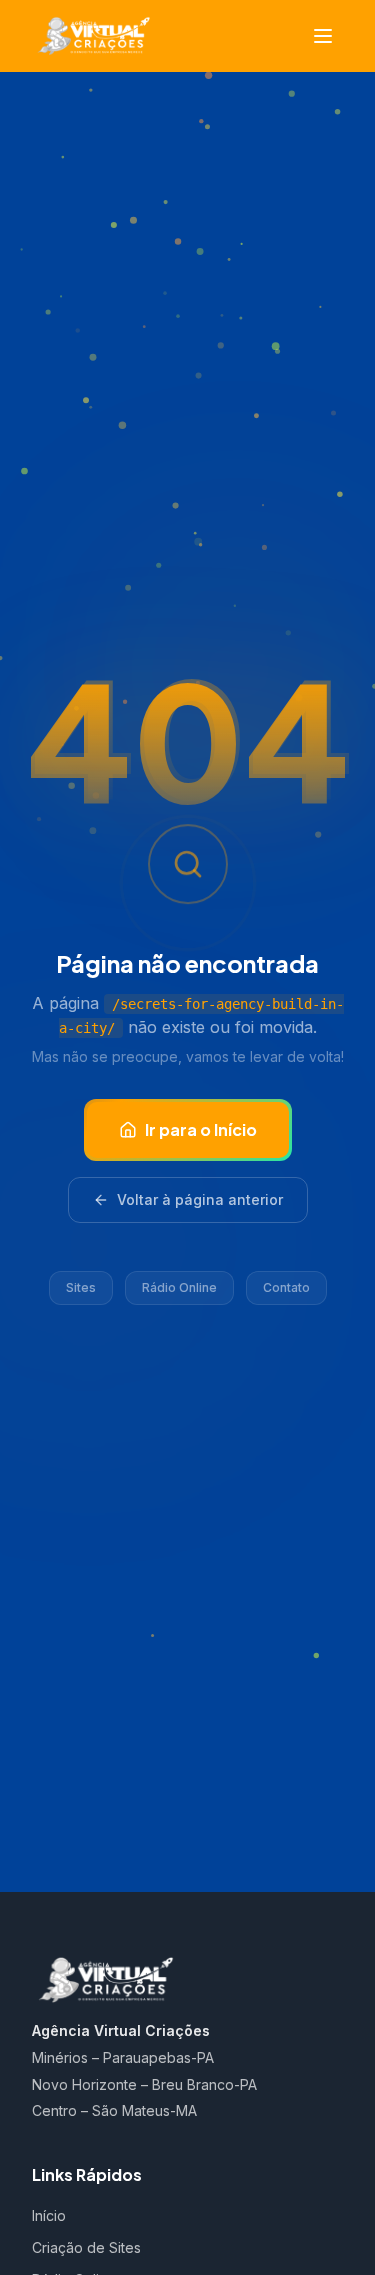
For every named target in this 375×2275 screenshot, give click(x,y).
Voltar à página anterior (200, 1199)
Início (49, 2215)
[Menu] (323, 36)
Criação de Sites (86, 2247)
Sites (81, 1287)
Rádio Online (179, 1287)
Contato (286, 1287)
